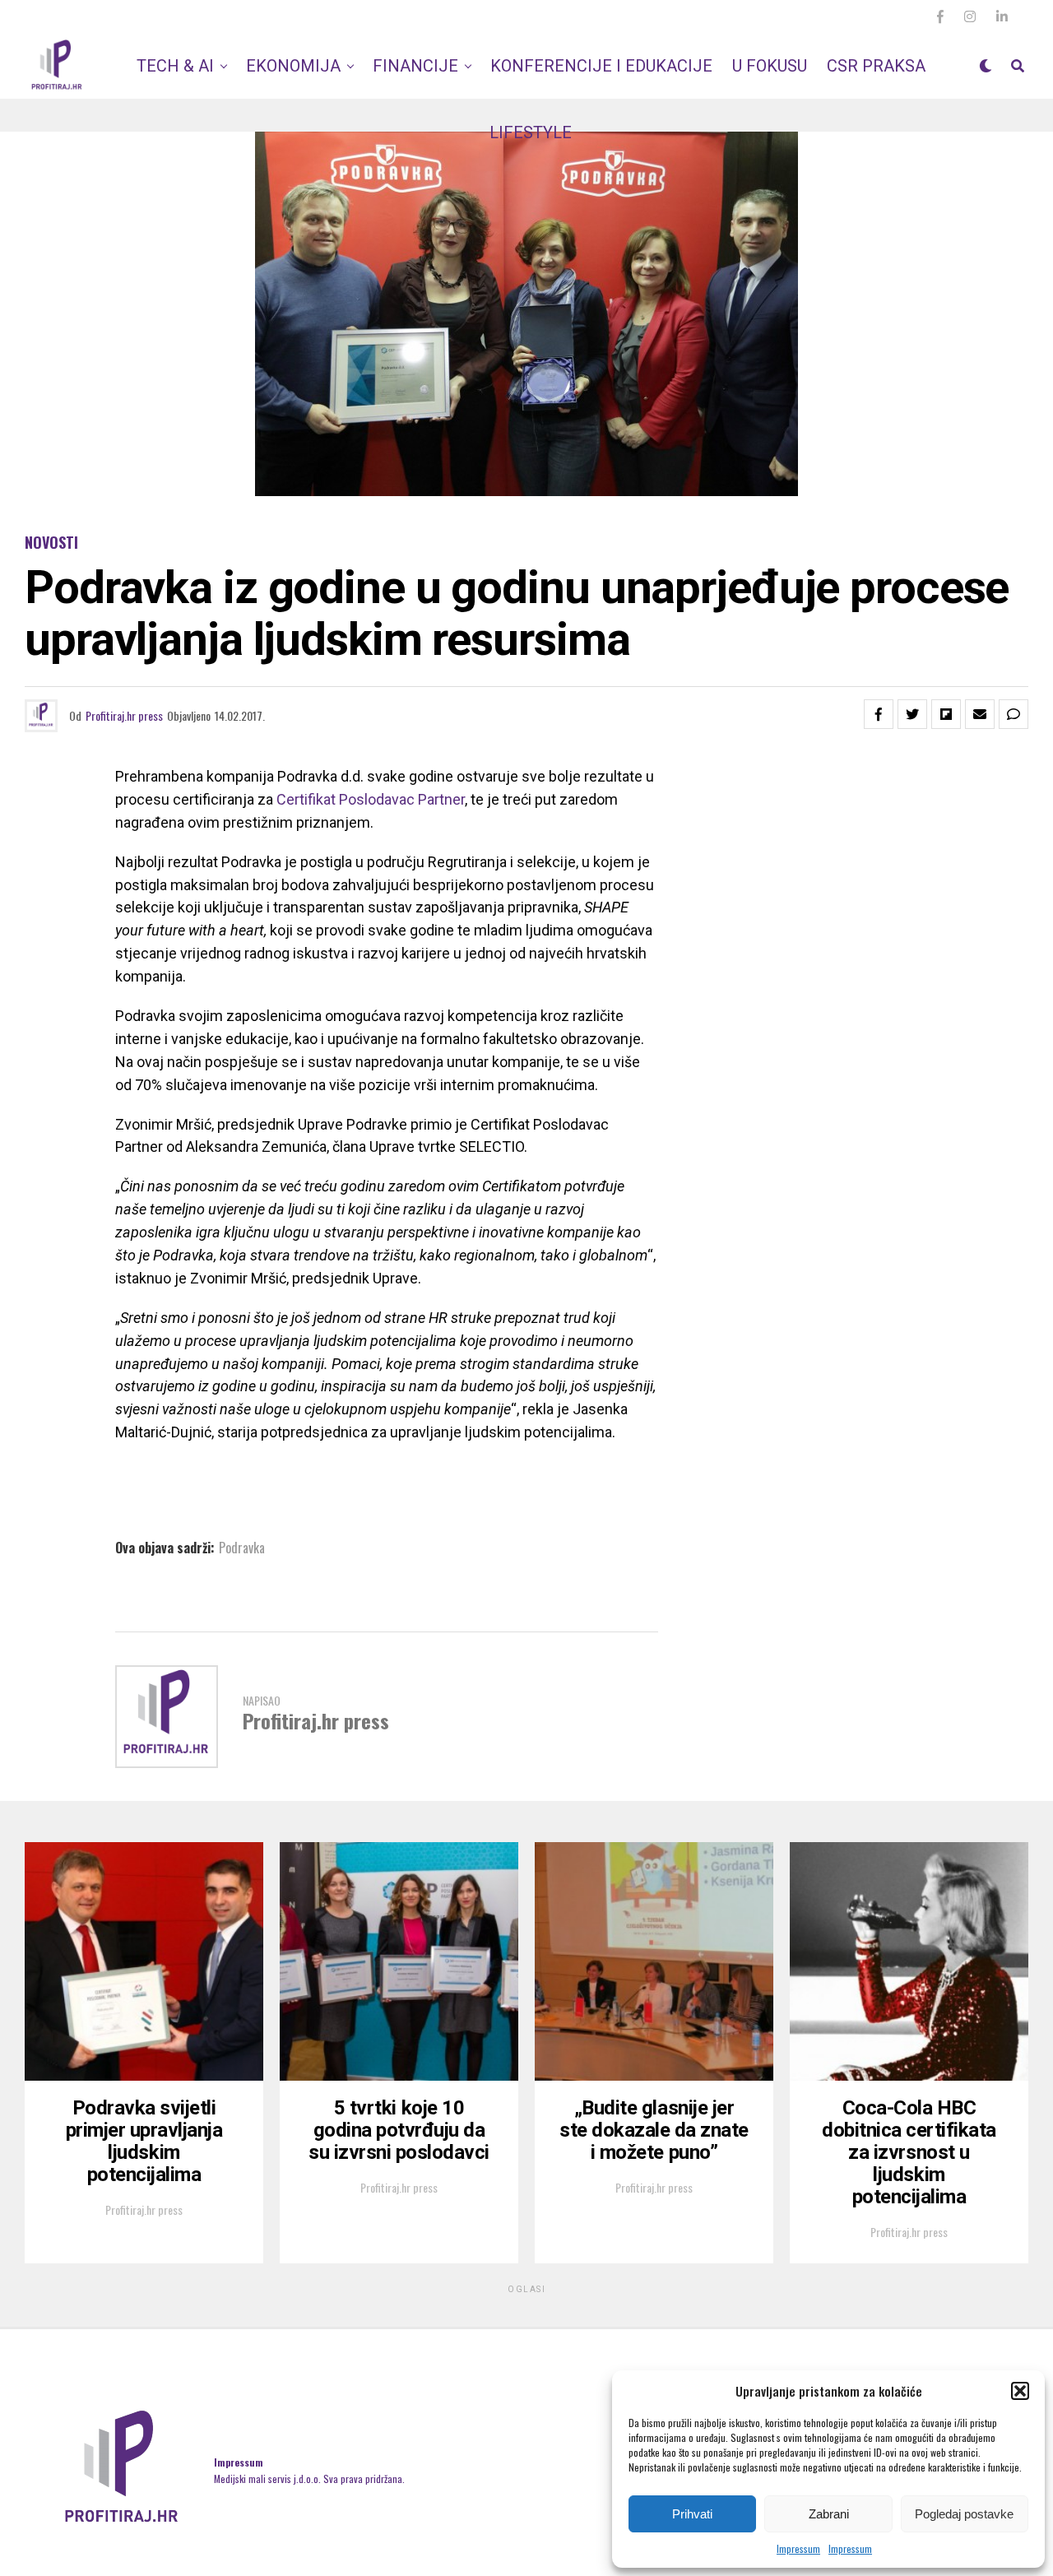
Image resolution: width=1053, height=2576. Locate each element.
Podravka (242, 1548)
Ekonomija (293, 66)
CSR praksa (876, 66)
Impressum (798, 2548)
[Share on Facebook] (879, 714)
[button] (1020, 2391)
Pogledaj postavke (964, 2514)
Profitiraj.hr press (124, 715)
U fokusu (770, 66)
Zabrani (829, 2514)
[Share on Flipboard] (946, 714)
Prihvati (692, 2514)
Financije (415, 66)
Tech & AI (175, 66)
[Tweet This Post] (912, 714)
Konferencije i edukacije (601, 66)
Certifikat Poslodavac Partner (371, 799)
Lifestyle (531, 132)
